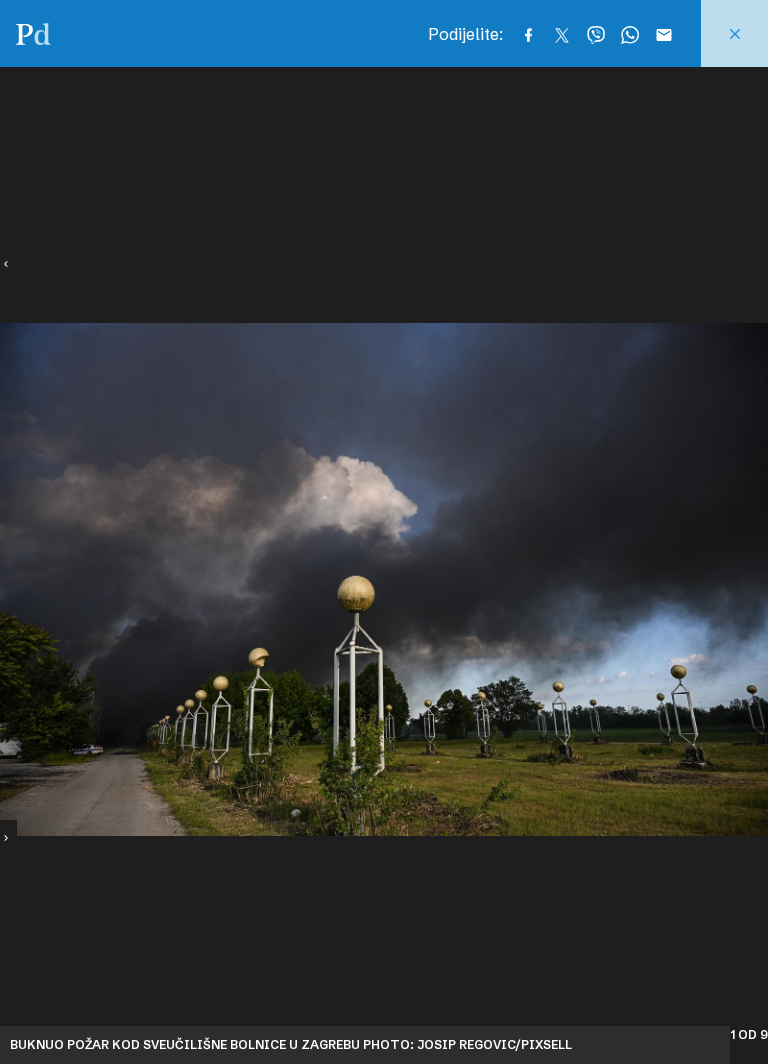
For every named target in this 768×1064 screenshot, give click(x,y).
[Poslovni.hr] (33, 33)
